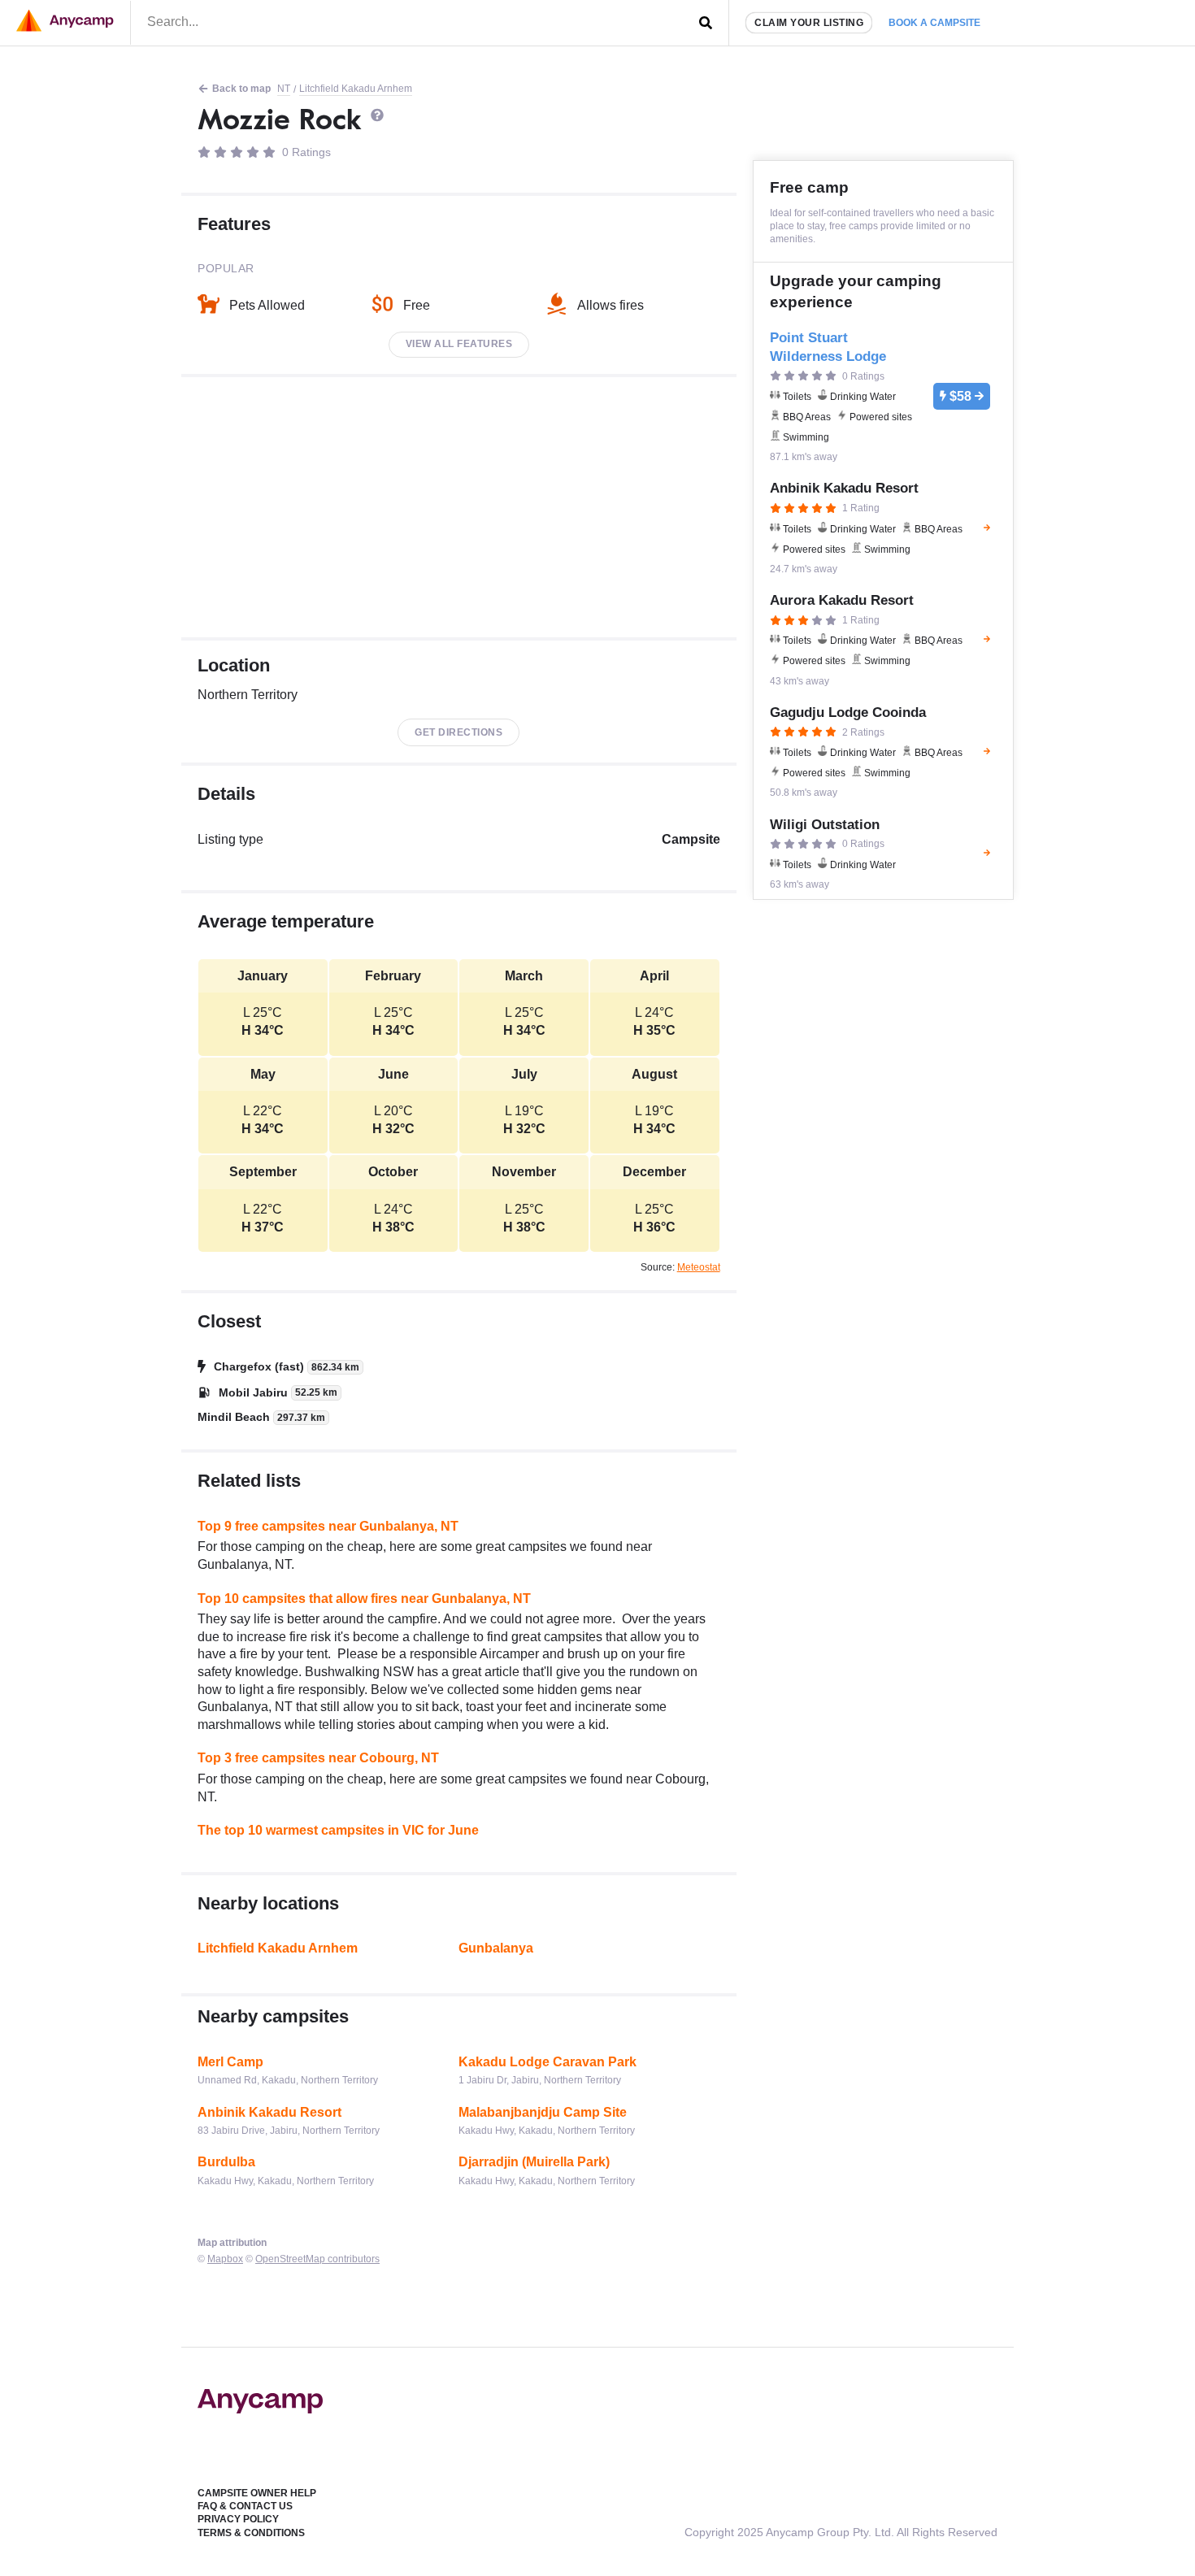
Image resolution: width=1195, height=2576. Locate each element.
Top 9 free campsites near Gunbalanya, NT (328, 1526)
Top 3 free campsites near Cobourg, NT (318, 1758)
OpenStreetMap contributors (317, 2259)
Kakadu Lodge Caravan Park (548, 2062)
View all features (459, 344)
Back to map (241, 89)
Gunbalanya (496, 1948)
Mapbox (225, 2259)
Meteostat (699, 1267)
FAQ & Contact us (245, 2506)
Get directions (458, 732)
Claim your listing (809, 23)
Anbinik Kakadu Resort (269, 2112)
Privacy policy (238, 2519)
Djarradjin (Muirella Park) (534, 2162)
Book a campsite (934, 23)
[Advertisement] (459, 507)
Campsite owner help (257, 2493)
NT (284, 89)
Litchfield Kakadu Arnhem (356, 89)
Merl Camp (230, 2062)
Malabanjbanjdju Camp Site (543, 2112)
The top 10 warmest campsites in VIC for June (338, 1830)
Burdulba (226, 2162)
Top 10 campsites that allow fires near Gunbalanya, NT (364, 1599)
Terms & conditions (251, 2533)
